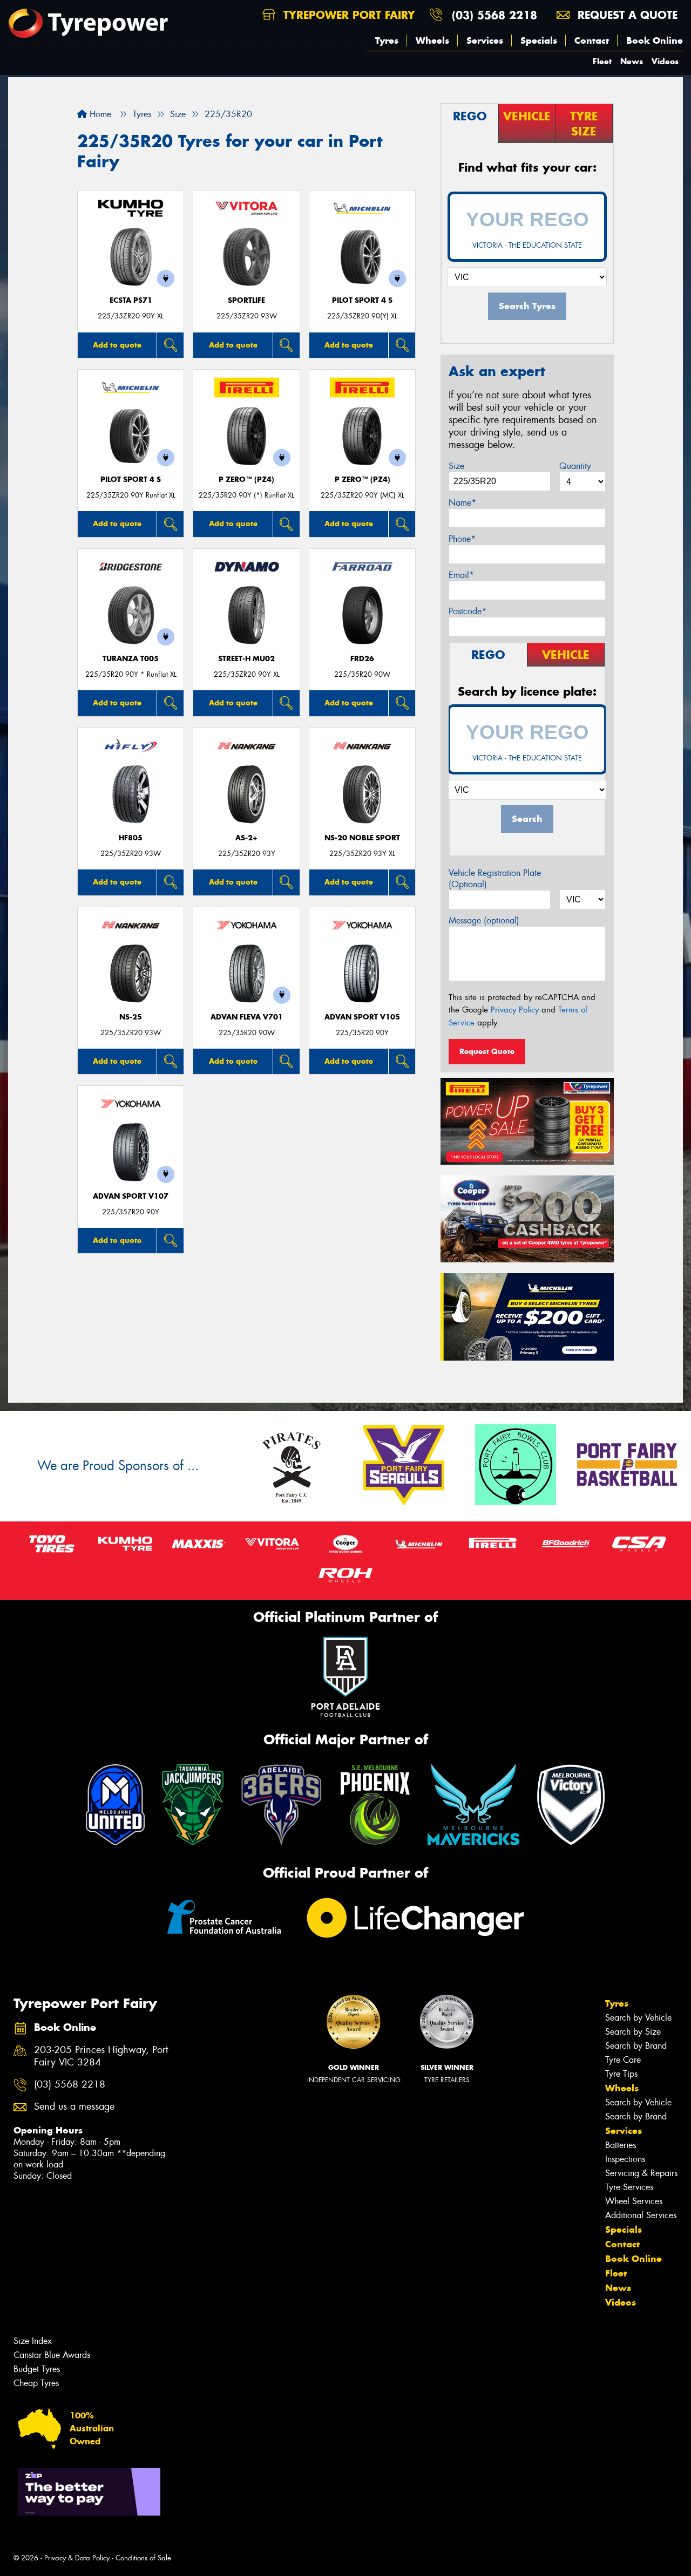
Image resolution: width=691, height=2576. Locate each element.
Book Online (655, 40)
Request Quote (487, 1051)
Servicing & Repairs (641, 2173)
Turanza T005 (131, 659)
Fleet (602, 61)
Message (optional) (484, 920)
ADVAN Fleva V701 (247, 1017)
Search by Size (633, 2032)
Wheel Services (634, 2201)
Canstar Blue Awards (52, 2355)
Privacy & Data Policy (77, 2558)
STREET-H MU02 (246, 659)
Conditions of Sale (143, 2558)
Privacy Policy (515, 1010)
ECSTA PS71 (131, 300)
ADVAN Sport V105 (362, 1017)
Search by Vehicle (638, 2018)
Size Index (33, 2341)
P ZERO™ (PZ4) (246, 480)
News (632, 61)
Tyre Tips (621, 2074)
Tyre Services (629, 2187)
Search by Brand (636, 2046)
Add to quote (117, 345)
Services (485, 40)
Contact (592, 40)
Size (456, 466)
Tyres (387, 40)
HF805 (131, 838)
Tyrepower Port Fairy (347, 15)
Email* (461, 575)
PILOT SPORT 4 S (362, 300)
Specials (539, 40)
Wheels (432, 40)
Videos (665, 61)
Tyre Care (623, 2060)
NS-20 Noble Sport (362, 838)
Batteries (621, 2145)
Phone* (462, 539)
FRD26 (362, 659)
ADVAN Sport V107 (131, 1196)
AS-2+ (246, 838)
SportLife (246, 300)
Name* (462, 503)
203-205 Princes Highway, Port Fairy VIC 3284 (101, 2056)
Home (99, 114)
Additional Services (641, 2215)
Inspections (625, 2159)
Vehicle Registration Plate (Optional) (495, 879)
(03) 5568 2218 (494, 15)
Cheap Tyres (36, 2383)
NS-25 (131, 1017)
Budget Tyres (37, 2369)
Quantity (575, 466)
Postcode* (468, 611)
